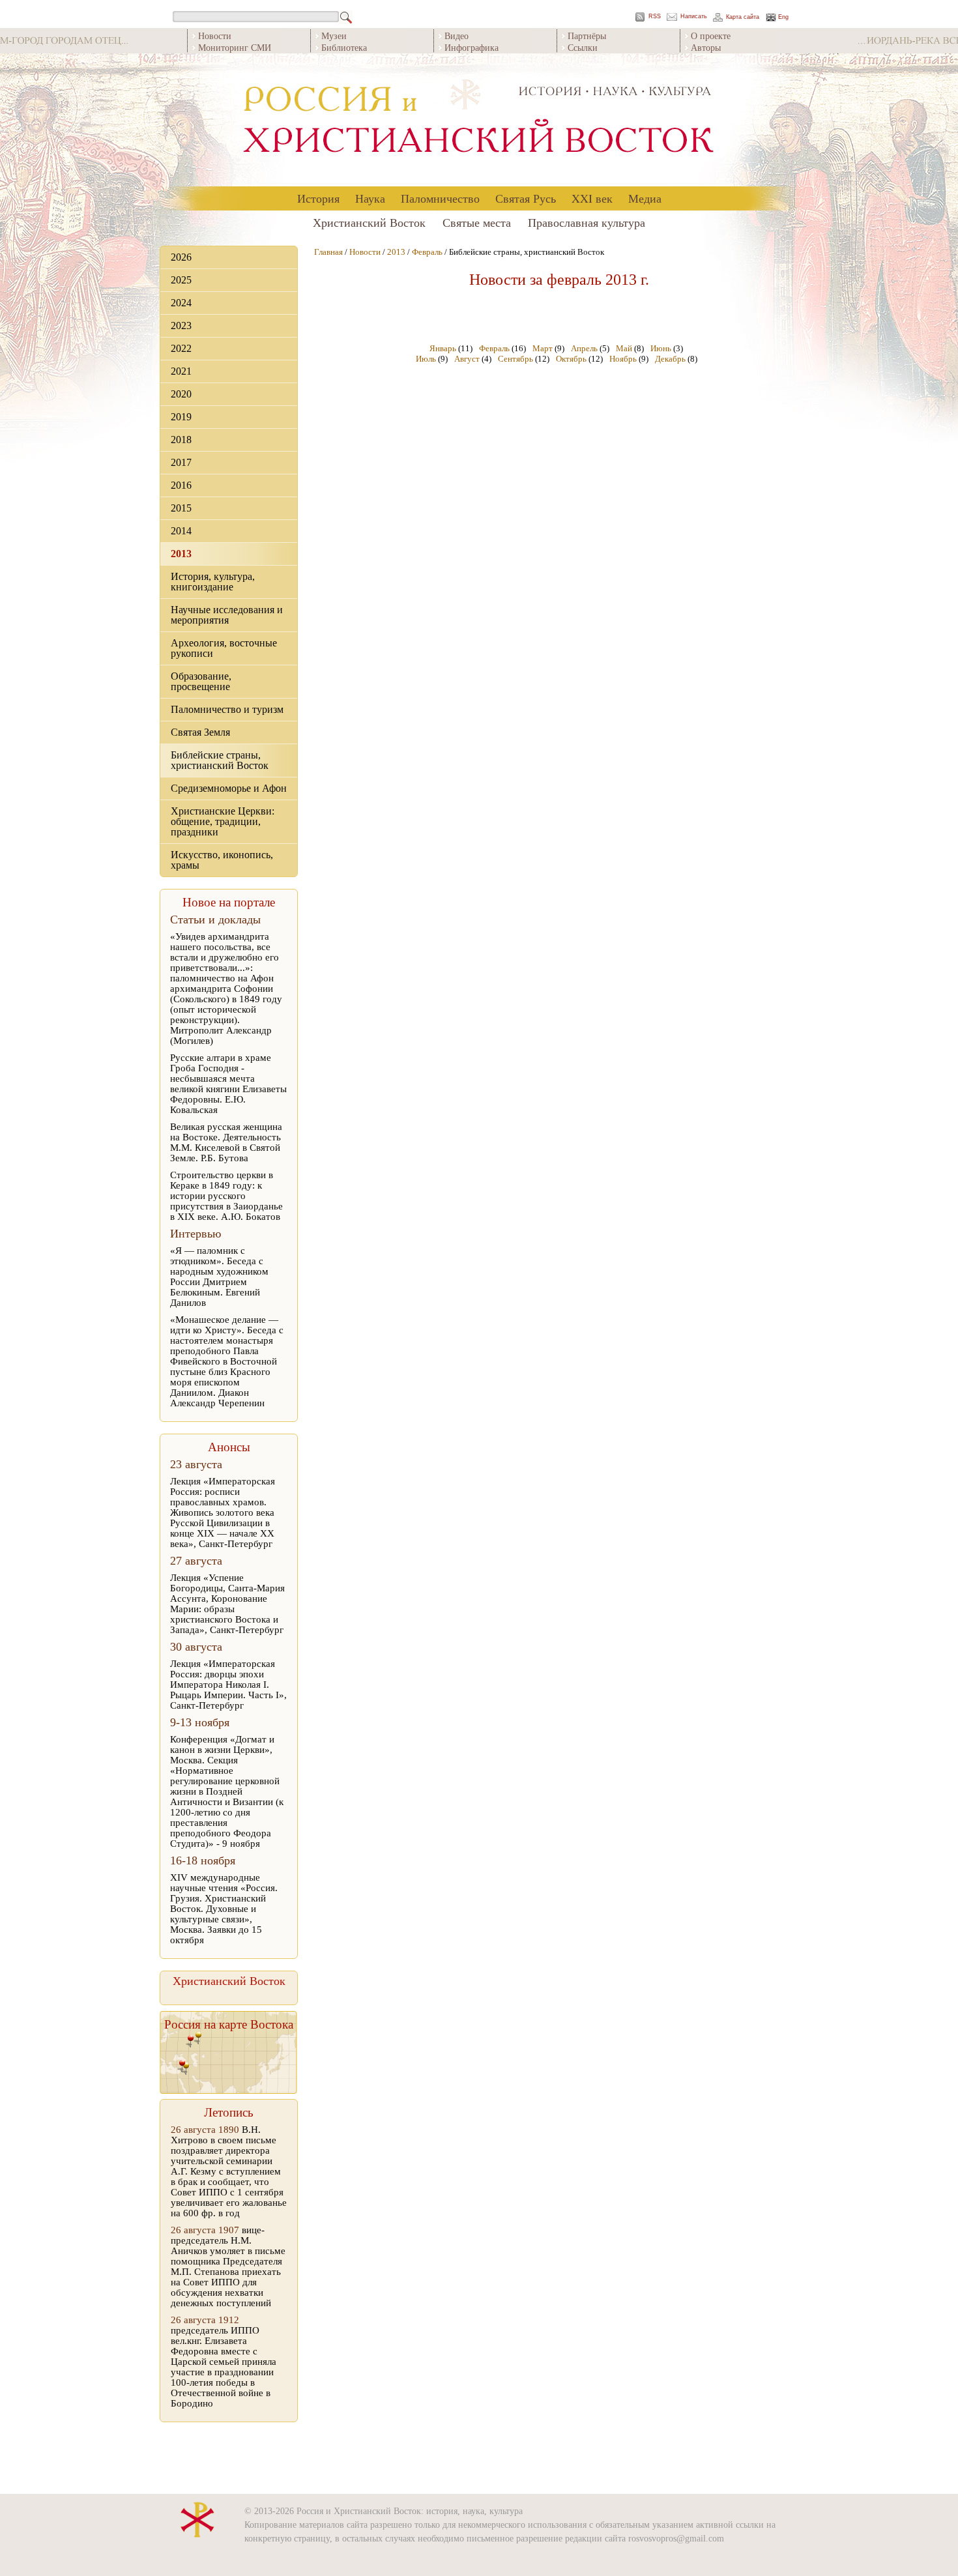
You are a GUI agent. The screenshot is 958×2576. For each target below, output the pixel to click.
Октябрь (571, 359)
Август (467, 359)
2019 (181, 417)
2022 (181, 348)
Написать (694, 17)
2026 (181, 257)
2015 (181, 508)
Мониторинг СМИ (235, 47)
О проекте (711, 36)
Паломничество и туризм (227, 709)
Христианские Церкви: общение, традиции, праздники (223, 821)
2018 (181, 440)
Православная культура (587, 222)
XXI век (592, 198)
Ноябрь (623, 359)
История (318, 198)
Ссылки (583, 47)
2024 (181, 303)
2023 (181, 326)
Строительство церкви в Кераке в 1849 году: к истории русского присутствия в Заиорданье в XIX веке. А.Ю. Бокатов (226, 1196)
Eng (783, 17)
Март (543, 348)
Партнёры (587, 36)
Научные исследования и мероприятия (227, 615)
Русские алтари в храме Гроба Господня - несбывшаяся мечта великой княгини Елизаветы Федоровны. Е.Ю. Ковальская (228, 1084)
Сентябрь (515, 359)
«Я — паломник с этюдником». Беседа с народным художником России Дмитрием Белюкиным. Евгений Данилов (219, 1277)
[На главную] (479, 120)
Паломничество (440, 198)
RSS (655, 17)
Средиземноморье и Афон (229, 788)
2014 (181, 531)
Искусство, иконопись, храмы (222, 860)
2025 (181, 280)
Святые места (477, 222)
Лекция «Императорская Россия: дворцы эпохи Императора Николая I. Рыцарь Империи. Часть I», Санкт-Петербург (228, 1685)
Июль (426, 359)
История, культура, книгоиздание (213, 582)
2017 (181, 462)
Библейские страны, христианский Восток (220, 760)
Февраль (427, 252)
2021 (181, 371)
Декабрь (670, 359)
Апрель (584, 348)
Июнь (661, 348)
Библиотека (344, 47)
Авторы (706, 47)
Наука (370, 198)
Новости (215, 36)
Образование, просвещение (201, 681)
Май (624, 348)
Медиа (645, 198)
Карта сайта (743, 17)
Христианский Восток (369, 222)
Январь (443, 348)
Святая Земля (200, 732)
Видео (457, 36)
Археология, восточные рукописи (224, 648)
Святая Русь (526, 198)
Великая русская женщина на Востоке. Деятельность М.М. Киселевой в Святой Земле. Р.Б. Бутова (226, 1142)
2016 (181, 485)
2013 (181, 554)
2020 (181, 394)
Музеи (334, 36)
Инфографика (472, 47)
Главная (328, 252)
